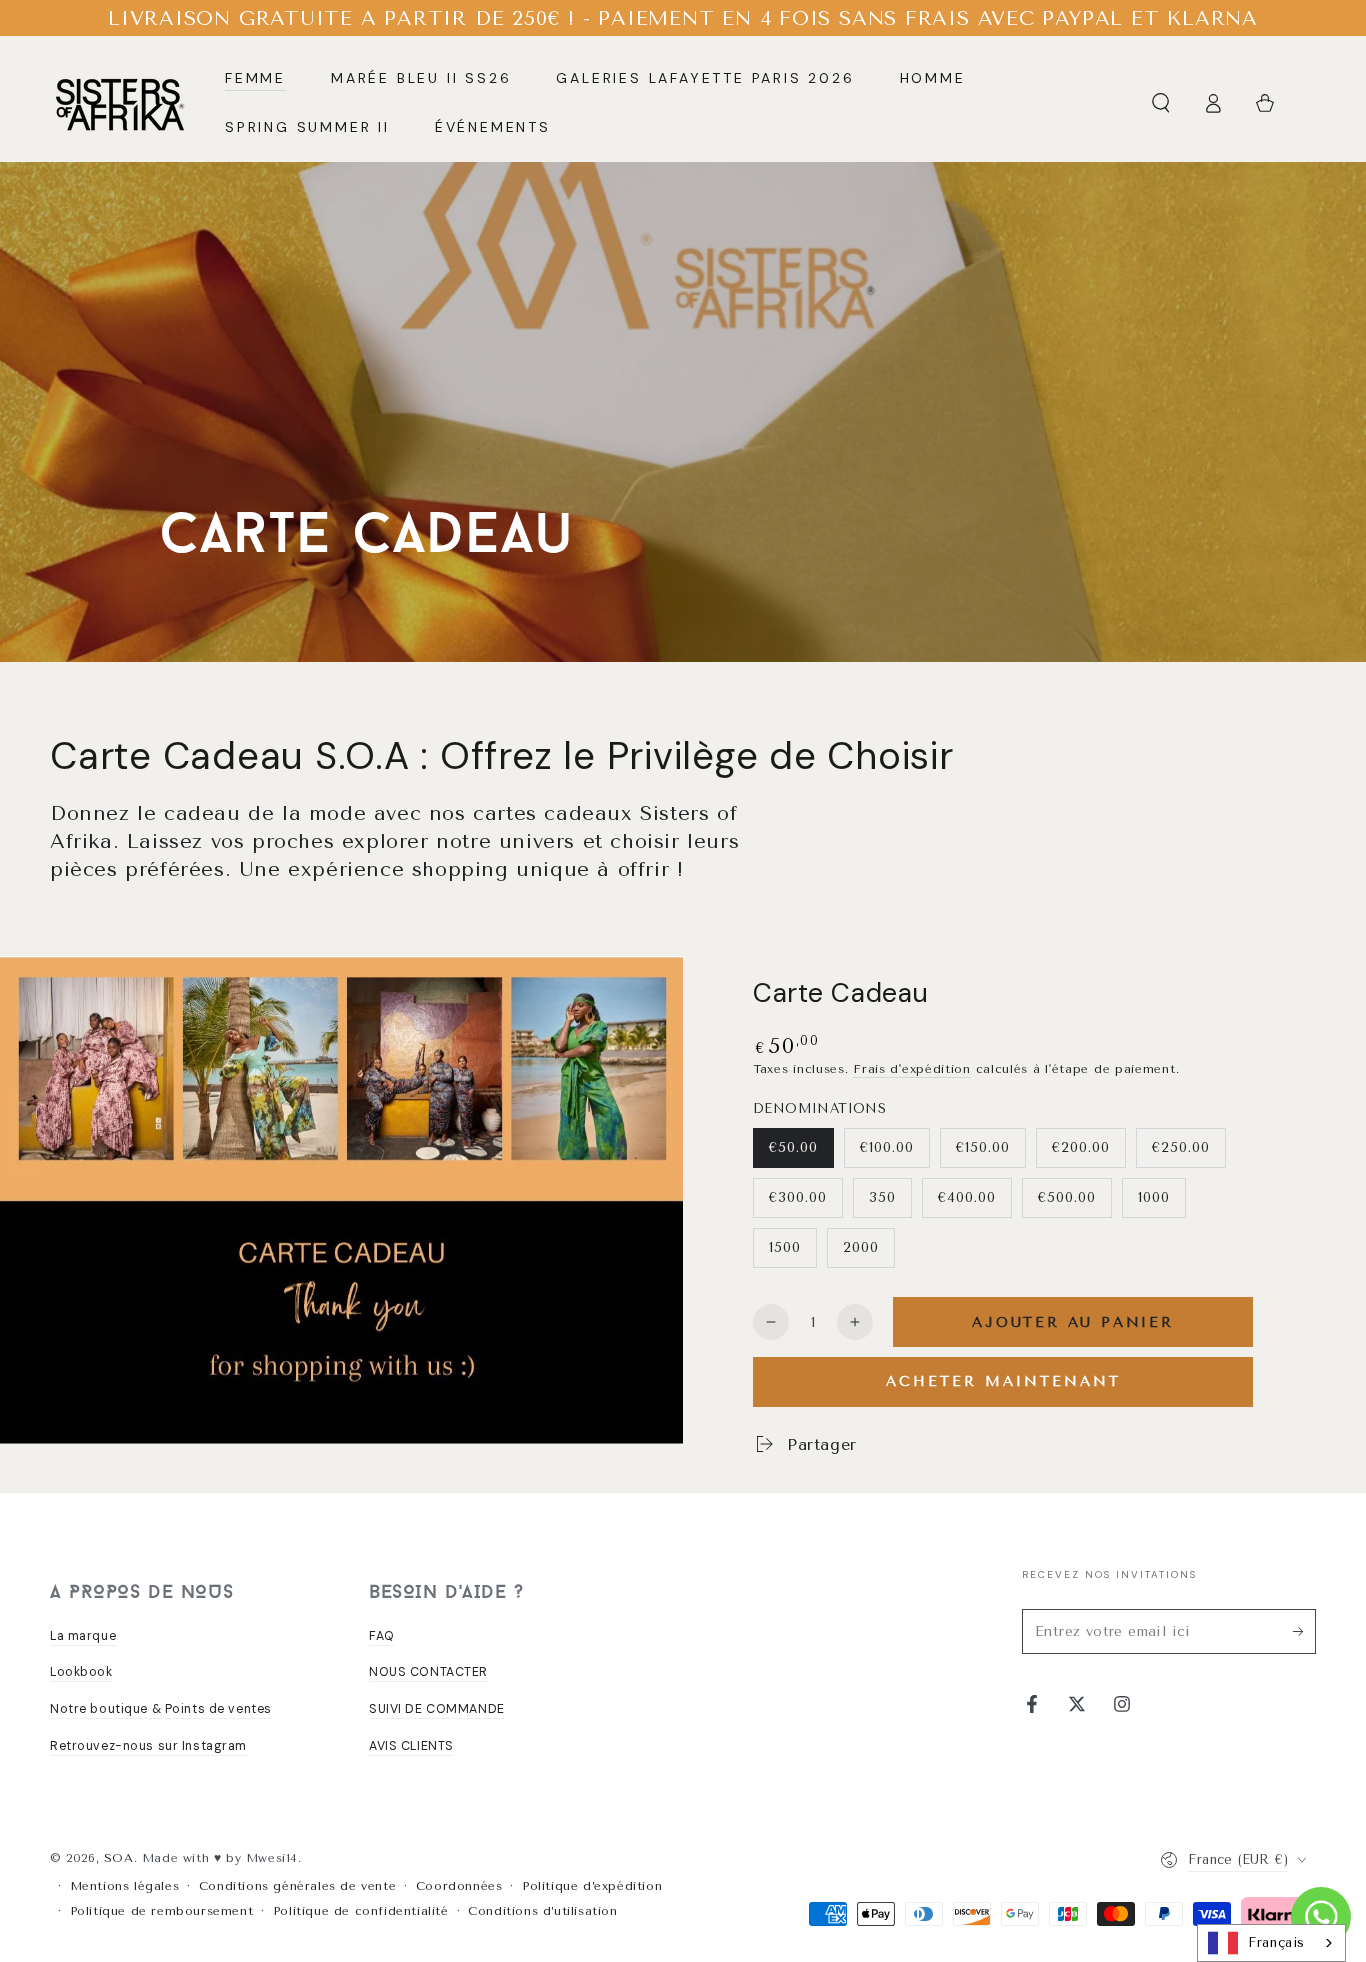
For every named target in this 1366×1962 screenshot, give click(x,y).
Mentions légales (125, 1886)
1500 (785, 1247)
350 (882, 1197)
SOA (119, 1858)
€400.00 (967, 1197)
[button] (1161, 103)
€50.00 (793, 1147)
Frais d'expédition (912, 1069)
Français (1276, 1942)
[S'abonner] (1304, 1631)
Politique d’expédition (592, 1886)
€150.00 (983, 1147)
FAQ (382, 1636)
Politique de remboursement (162, 1911)
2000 (861, 1247)
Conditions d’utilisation (542, 1911)
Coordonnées (459, 1886)
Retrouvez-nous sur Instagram (148, 1746)
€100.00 (887, 1147)
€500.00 (1067, 1197)
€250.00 (1181, 1147)
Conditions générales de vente (297, 1886)
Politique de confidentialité (361, 1911)
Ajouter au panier (1073, 1322)
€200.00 (1081, 1147)
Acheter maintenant (1003, 1381)
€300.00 (798, 1197)
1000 (1154, 1197)
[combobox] (1271, 1943)
